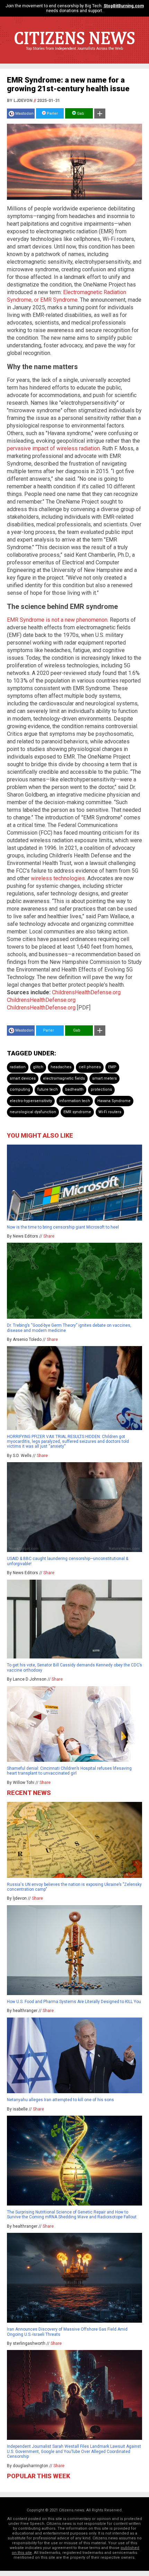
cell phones (90, 1067)
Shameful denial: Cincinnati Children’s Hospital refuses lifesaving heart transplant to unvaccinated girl (69, 1771)
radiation (18, 1067)
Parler (52, 114)
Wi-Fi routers (110, 1112)
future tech (48, 1089)
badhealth (74, 1089)
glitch (38, 1067)
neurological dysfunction (33, 1112)
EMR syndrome (77, 1112)
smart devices (23, 1078)
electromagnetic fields (64, 1078)
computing (20, 1089)
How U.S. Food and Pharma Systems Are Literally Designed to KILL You (74, 2002)
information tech (75, 1101)
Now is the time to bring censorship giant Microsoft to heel (63, 1227)
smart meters (104, 1078)
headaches (61, 1067)
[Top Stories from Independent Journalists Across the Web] (74, 54)
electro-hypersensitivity (31, 1101)
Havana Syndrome (114, 1101)
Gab (80, 114)
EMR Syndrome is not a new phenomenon (57, 620)
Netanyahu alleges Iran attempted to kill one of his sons (60, 2100)
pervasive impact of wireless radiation (53, 448)
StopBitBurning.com (124, 6)
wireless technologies (58, 878)
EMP (112, 1067)
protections (101, 1089)
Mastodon (24, 114)
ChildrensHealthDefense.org (86, 992)
